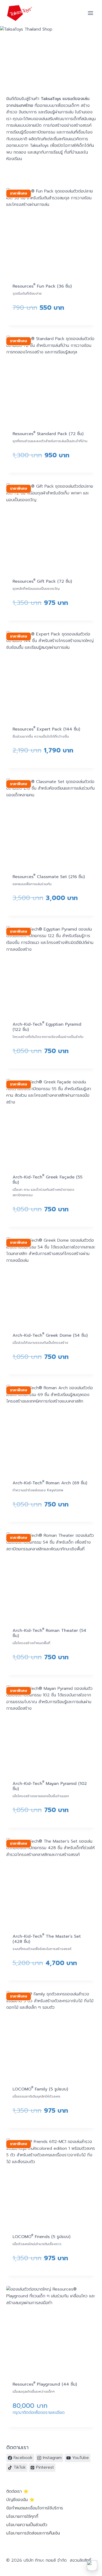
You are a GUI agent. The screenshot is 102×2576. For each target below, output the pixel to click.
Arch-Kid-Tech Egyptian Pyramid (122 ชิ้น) (47, 1027)
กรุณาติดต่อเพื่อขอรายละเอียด (39, 2413)
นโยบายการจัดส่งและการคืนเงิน (33, 2533)
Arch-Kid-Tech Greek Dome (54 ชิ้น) (50, 1335)
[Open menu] (90, 13)
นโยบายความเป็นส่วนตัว (27, 2525)
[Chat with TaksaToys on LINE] (92, 2566)
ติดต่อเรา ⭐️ (17, 2491)
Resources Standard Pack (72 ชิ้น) (48, 434)
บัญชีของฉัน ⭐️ (20, 2500)
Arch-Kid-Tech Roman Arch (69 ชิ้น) (50, 1483)
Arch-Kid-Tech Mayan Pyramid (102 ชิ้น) (50, 1786)
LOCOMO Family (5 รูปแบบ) (40, 2089)
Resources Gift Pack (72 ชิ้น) (42, 581)
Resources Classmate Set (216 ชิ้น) (49, 877)
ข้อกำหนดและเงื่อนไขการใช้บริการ (35, 2508)
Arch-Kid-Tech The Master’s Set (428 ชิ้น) (47, 1939)
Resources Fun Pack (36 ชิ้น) (42, 286)
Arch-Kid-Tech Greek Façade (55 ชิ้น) (47, 1180)
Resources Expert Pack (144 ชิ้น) (46, 729)
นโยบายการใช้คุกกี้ (22, 2516)
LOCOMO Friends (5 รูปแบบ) (41, 2237)
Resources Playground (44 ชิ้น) (45, 2384)
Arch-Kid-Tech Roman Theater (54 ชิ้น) (49, 1633)
